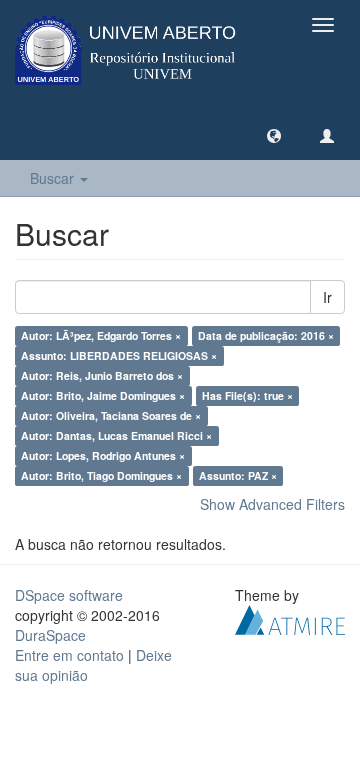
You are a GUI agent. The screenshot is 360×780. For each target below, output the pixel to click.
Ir (327, 297)
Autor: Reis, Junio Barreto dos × (102, 375)
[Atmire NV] (290, 618)
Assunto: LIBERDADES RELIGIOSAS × (119, 355)
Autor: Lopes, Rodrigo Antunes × (103, 455)
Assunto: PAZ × (238, 475)
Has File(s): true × (247, 395)
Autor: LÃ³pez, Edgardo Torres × (101, 335)
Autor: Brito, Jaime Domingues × (103, 395)
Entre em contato (69, 655)
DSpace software (69, 595)
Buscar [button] (54, 178)
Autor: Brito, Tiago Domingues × (101, 475)
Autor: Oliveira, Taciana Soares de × (111, 415)
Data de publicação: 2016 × (266, 335)
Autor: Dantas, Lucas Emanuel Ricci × (116, 435)
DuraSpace (50, 635)
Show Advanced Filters (272, 504)
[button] (274, 135)
